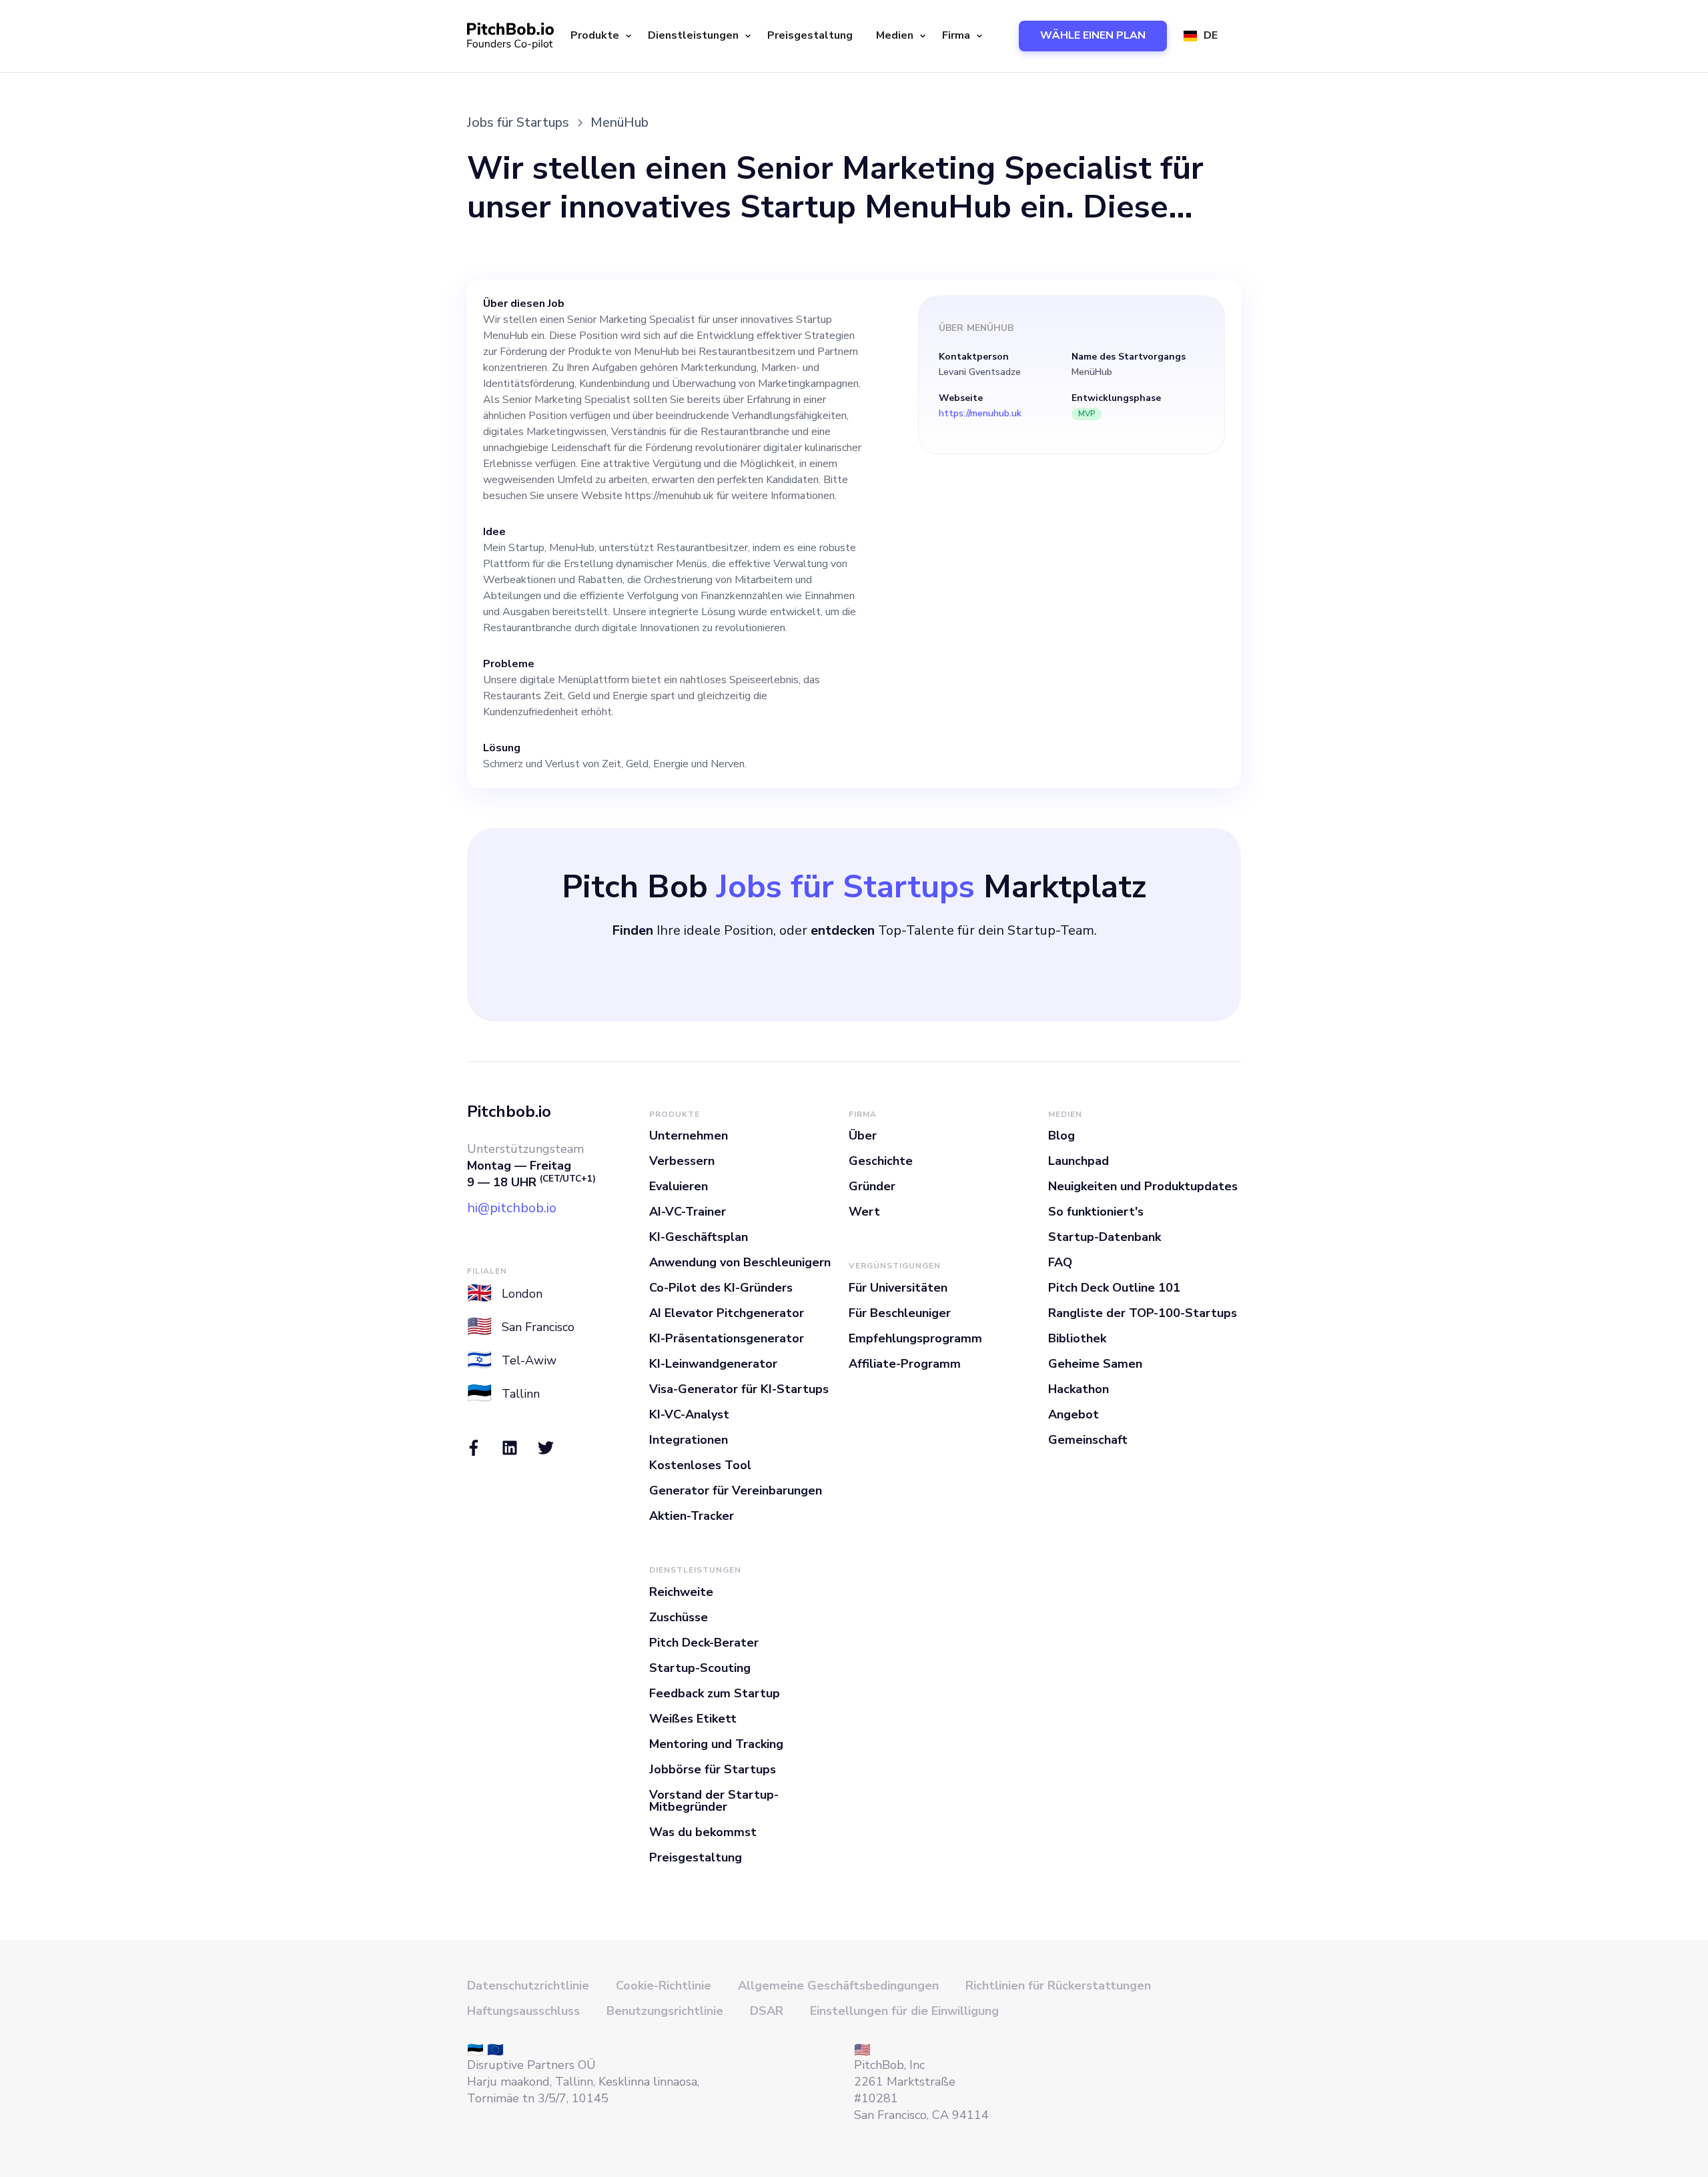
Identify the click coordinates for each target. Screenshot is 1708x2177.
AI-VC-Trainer (688, 1212)
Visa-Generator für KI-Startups (739, 1389)
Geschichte (881, 1161)
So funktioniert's (1096, 1212)
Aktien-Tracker (692, 1516)
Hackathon (1079, 1389)
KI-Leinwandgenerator (713, 1364)
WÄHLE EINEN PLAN (1093, 35)
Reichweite (681, 1592)
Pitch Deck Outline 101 (1114, 1288)
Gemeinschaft (1088, 1440)
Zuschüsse (679, 1617)
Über (863, 1136)
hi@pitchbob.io (512, 1208)
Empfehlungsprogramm (915, 1338)
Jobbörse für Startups (713, 1769)
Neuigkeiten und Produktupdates (1143, 1186)
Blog (1061, 1136)
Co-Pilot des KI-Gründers (721, 1288)
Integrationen (689, 1440)
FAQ (1060, 1262)
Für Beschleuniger (900, 1313)
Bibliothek (1077, 1338)
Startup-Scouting (700, 1668)
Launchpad (1079, 1161)
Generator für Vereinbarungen (736, 1490)
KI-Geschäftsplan (699, 1237)
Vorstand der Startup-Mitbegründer (714, 1801)
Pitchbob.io (509, 1112)
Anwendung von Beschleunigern (740, 1262)
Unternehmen (689, 1136)
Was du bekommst (703, 1832)
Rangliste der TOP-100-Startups (1143, 1313)
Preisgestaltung (810, 35)
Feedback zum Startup (715, 1693)
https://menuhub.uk (980, 414)
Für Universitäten (898, 1288)
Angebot (1074, 1414)
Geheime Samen (1095, 1364)
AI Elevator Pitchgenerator (727, 1313)
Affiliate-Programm (905, 1364)
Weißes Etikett (693, 1719)
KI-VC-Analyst (689, 1414)
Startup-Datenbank (1105, 1237)
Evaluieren (679, 1186)
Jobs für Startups (518, 122)
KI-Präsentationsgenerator (727, 1338)
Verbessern (682, 1161)
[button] (599, 36)
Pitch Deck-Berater (704, 1643)
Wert (864, 1212)
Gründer (872, 1186)
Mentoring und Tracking (716, 1744)
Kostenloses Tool (700, 1465)
